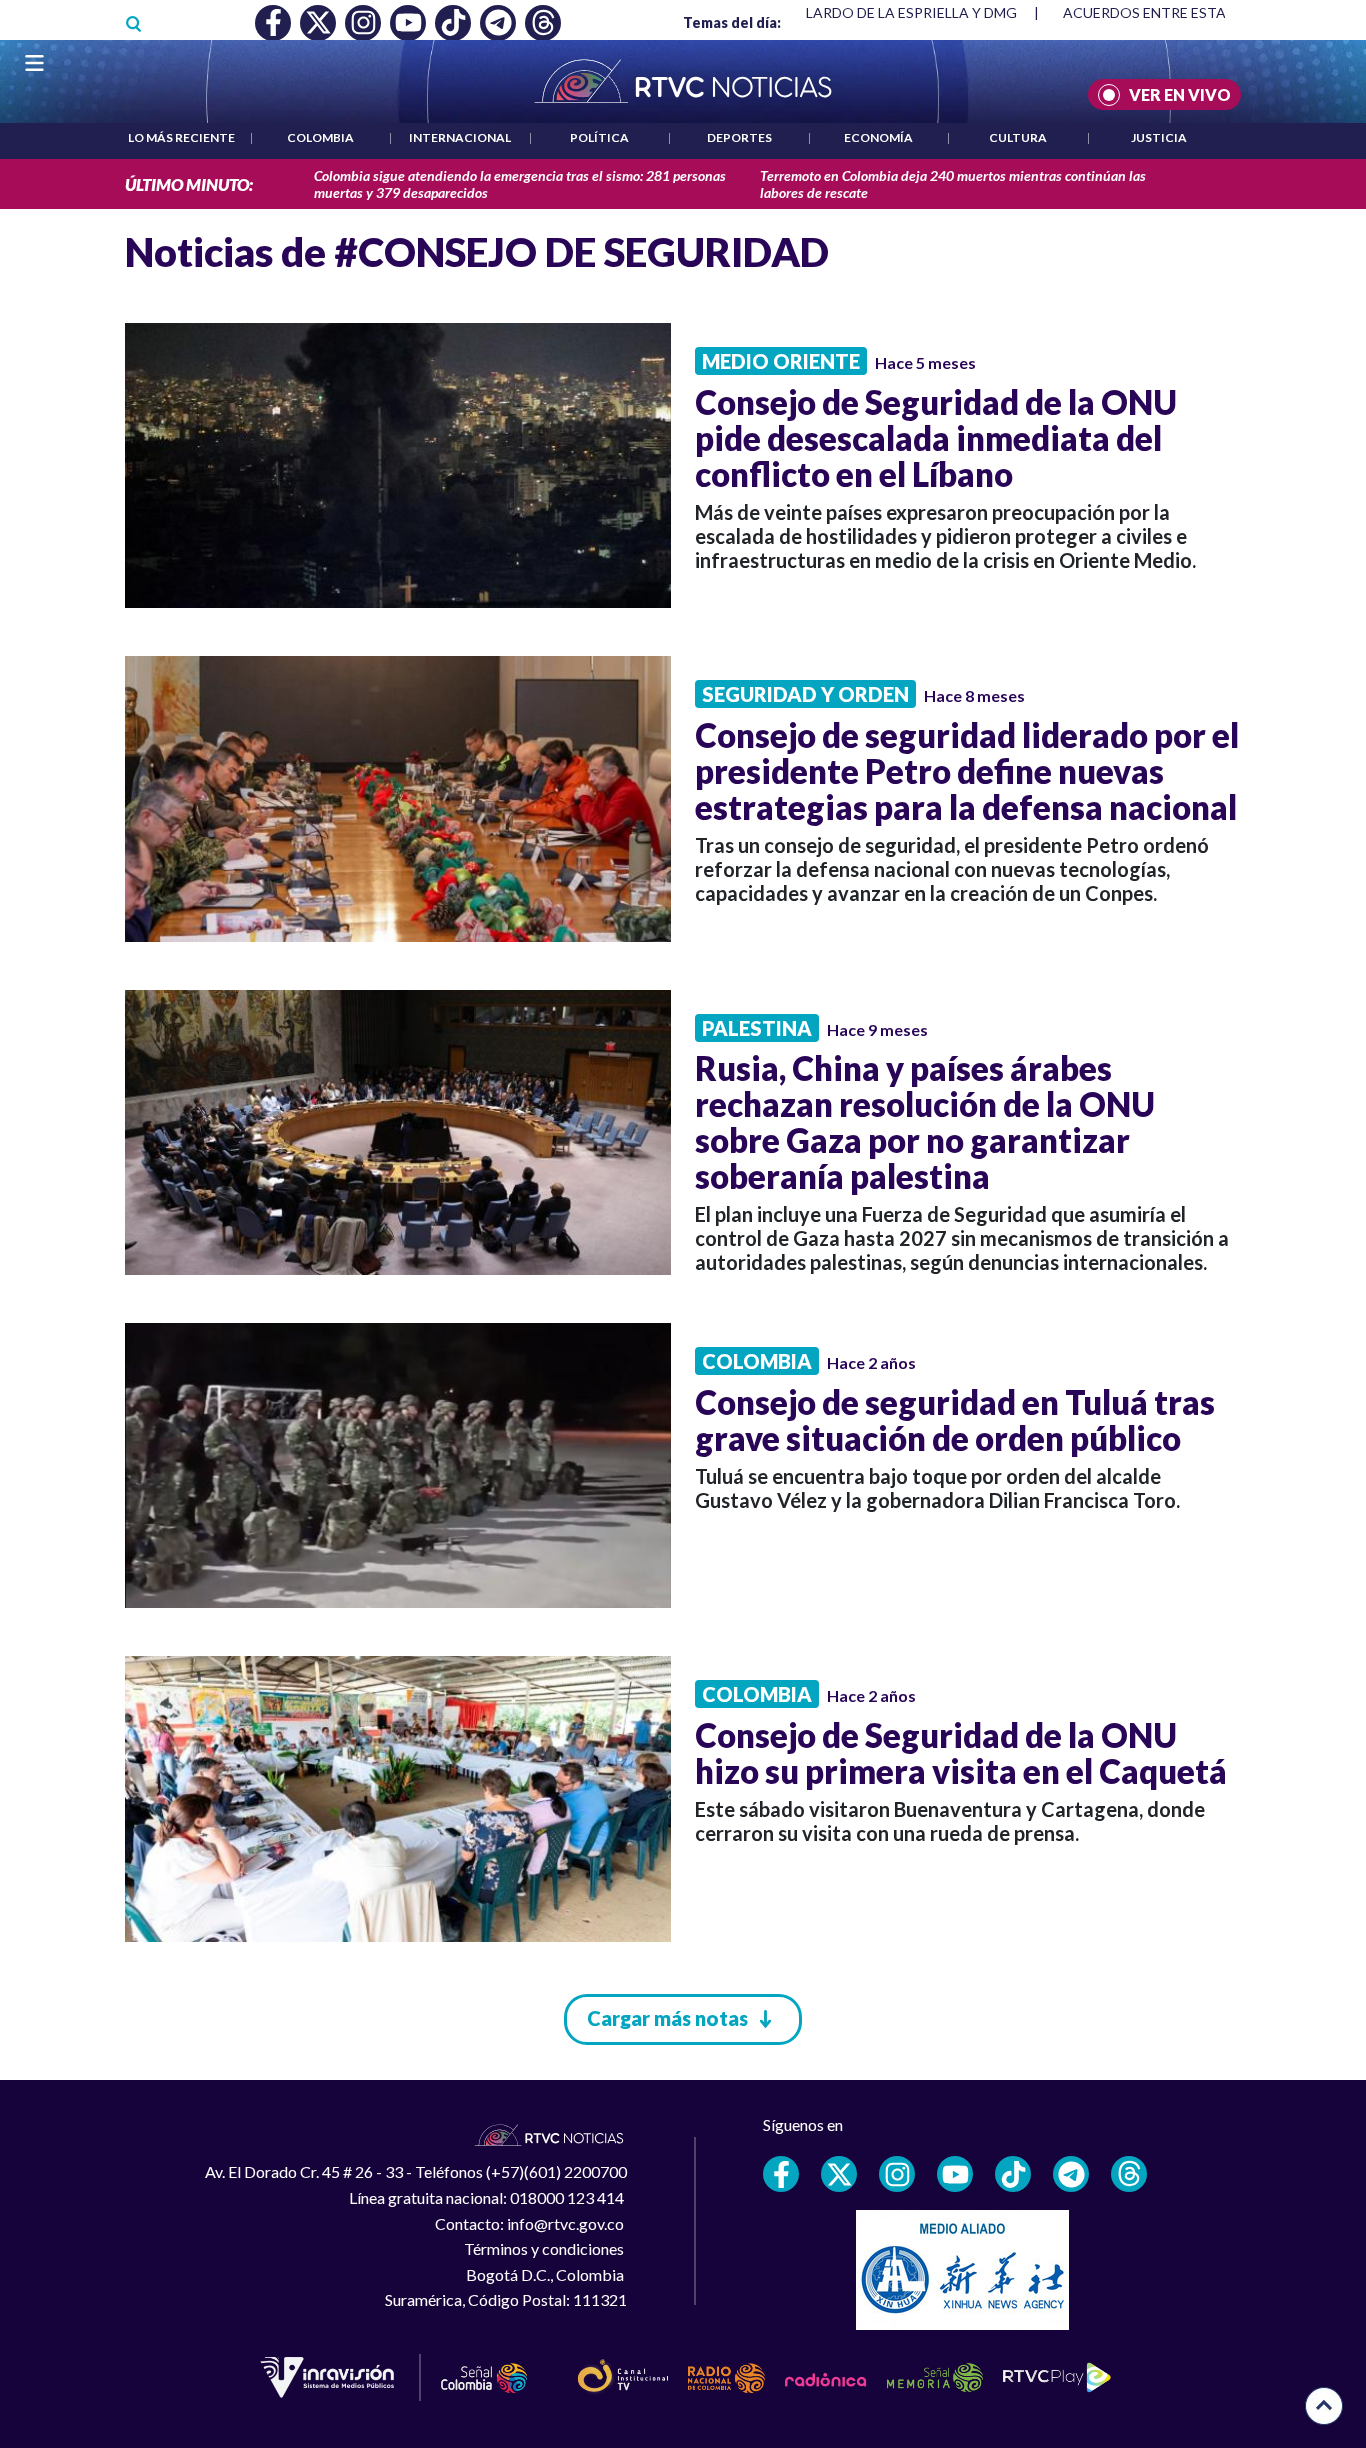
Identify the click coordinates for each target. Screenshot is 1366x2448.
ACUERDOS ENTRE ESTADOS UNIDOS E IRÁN (875, 12)
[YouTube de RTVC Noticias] (955, 2174)
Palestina (757, 1028)
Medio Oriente (781, 361)
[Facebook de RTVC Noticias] (781, 2174)
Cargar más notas (667, 2018)
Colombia (320, 137)
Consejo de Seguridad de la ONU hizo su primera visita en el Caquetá (961, 1753)
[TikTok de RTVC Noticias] (1013, 2174)
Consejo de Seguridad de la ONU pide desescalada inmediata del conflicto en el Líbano (936, 438)
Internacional (460, 137)
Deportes (739, 137)
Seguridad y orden (805, 694)
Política (599, 137)
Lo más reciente (181, 137)
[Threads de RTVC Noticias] (1129, 2174)
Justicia (1159, 137)
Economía (878, 137)
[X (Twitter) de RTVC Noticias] (839, 2174)
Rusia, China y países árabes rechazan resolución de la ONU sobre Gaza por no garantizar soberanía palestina (925, 1122)
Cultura (1018, 137)
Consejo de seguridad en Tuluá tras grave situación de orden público (955, 1420)
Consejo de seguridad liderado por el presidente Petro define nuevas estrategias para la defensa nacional (967, 771)
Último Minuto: (189, 184)
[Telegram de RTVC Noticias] (1071, 2174)
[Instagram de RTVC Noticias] (897, 2174)
